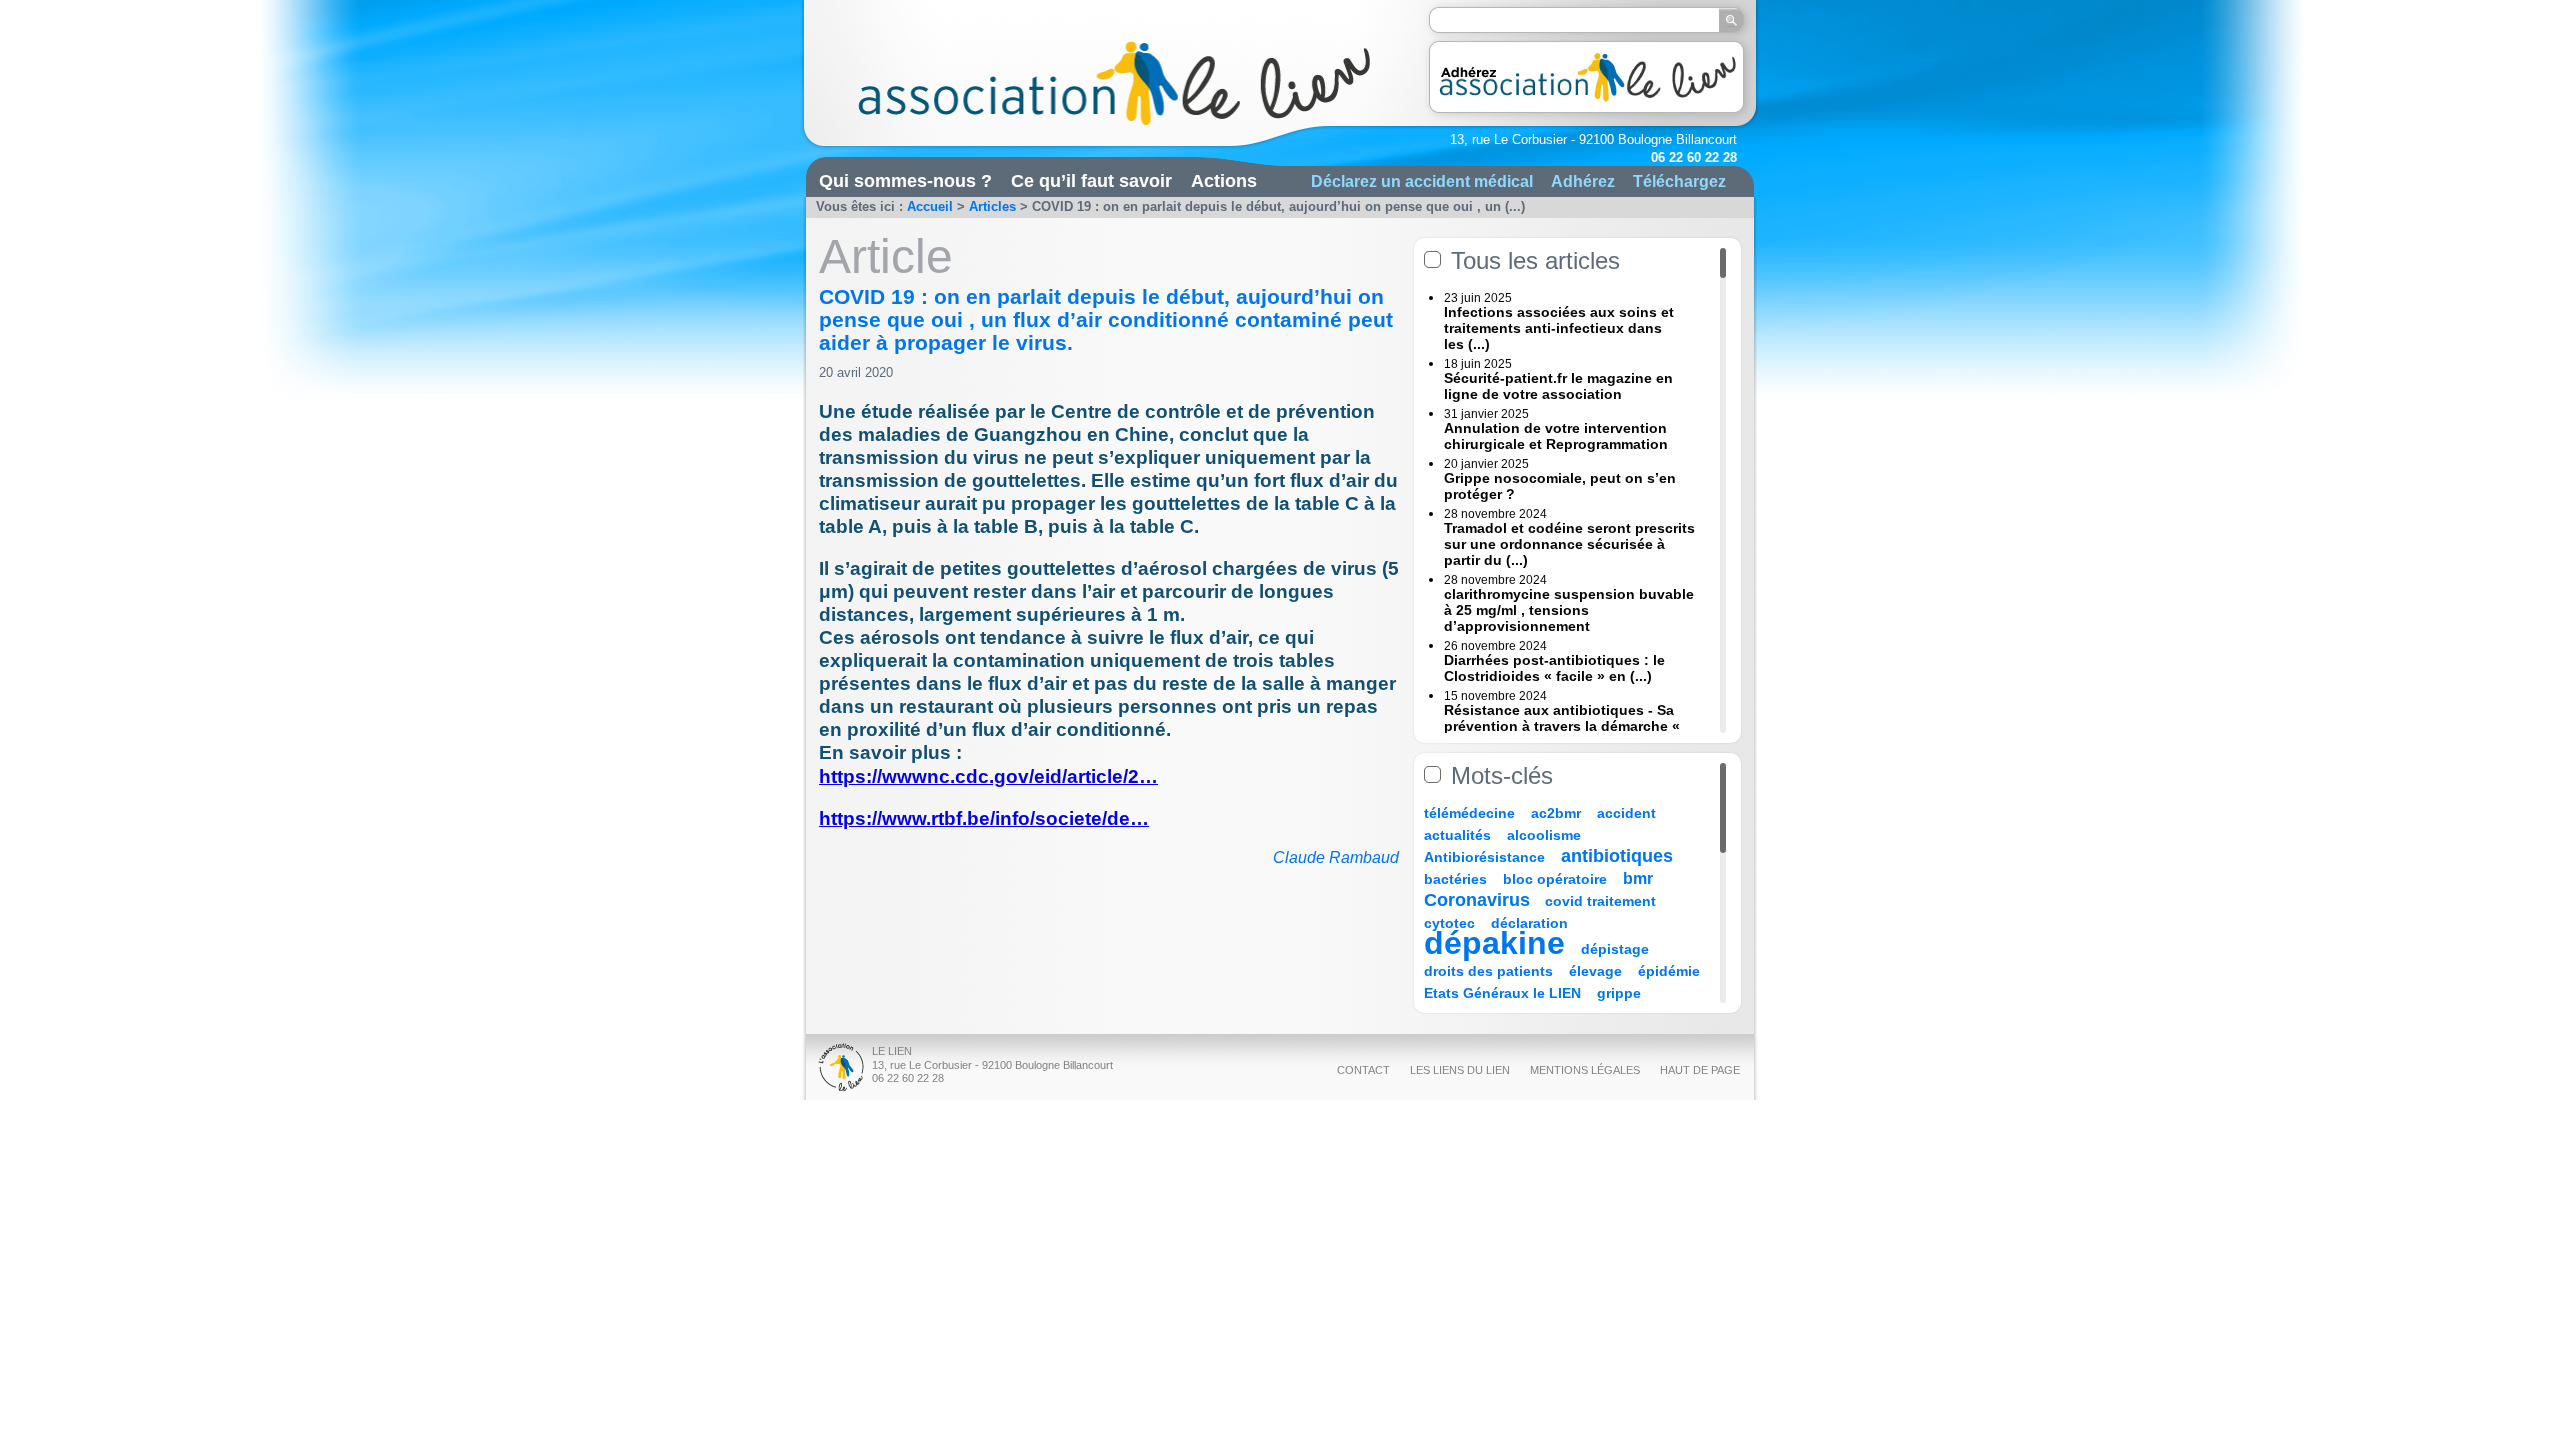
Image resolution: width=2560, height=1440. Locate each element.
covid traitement (1600, 901)
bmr (1638, 878)
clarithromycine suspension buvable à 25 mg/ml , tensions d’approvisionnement (1569, 610)
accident (1626, 813)
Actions (1224, 181)
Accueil (930, 206)
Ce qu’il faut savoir (1091, 181)
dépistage (1615, 949)
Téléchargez (1679, 181)
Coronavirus (1479, 900)
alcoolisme (1544, 835)
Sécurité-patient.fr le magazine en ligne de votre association (1558, 386)
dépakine (1494, 943)
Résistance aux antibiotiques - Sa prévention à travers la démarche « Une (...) (1562, 726)
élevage (1595, 971)
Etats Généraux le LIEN (1502, 993)
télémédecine (1469, 813)
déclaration (1529, 923)
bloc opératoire (1555, 879)
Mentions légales (1585, 1070)
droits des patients (1488, 971)
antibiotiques (1617, 856)
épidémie (1669, 971)
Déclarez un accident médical (1422, 181)
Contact (1363, 1070)
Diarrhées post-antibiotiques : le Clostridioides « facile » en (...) (1554, 668)
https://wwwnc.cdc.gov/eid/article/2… (988, 776)
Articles (992, 206)
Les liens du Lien (1460, 1070)
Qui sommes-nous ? (905, 181)
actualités (1457, 835)
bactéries (1455, 879)
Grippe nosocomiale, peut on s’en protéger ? (1560, 486)
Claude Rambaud (1336, 857)
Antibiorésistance (1484, 857)
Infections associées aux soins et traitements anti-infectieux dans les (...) (1559, 328)
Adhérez (1583, 181)
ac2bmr (1556, 813)
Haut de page (1700, 1070)
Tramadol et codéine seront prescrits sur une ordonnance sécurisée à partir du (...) (1569, 544)
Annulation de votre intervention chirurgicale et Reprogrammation (1556, 436)
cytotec (1449, 923)
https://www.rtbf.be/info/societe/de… (984, 818)
